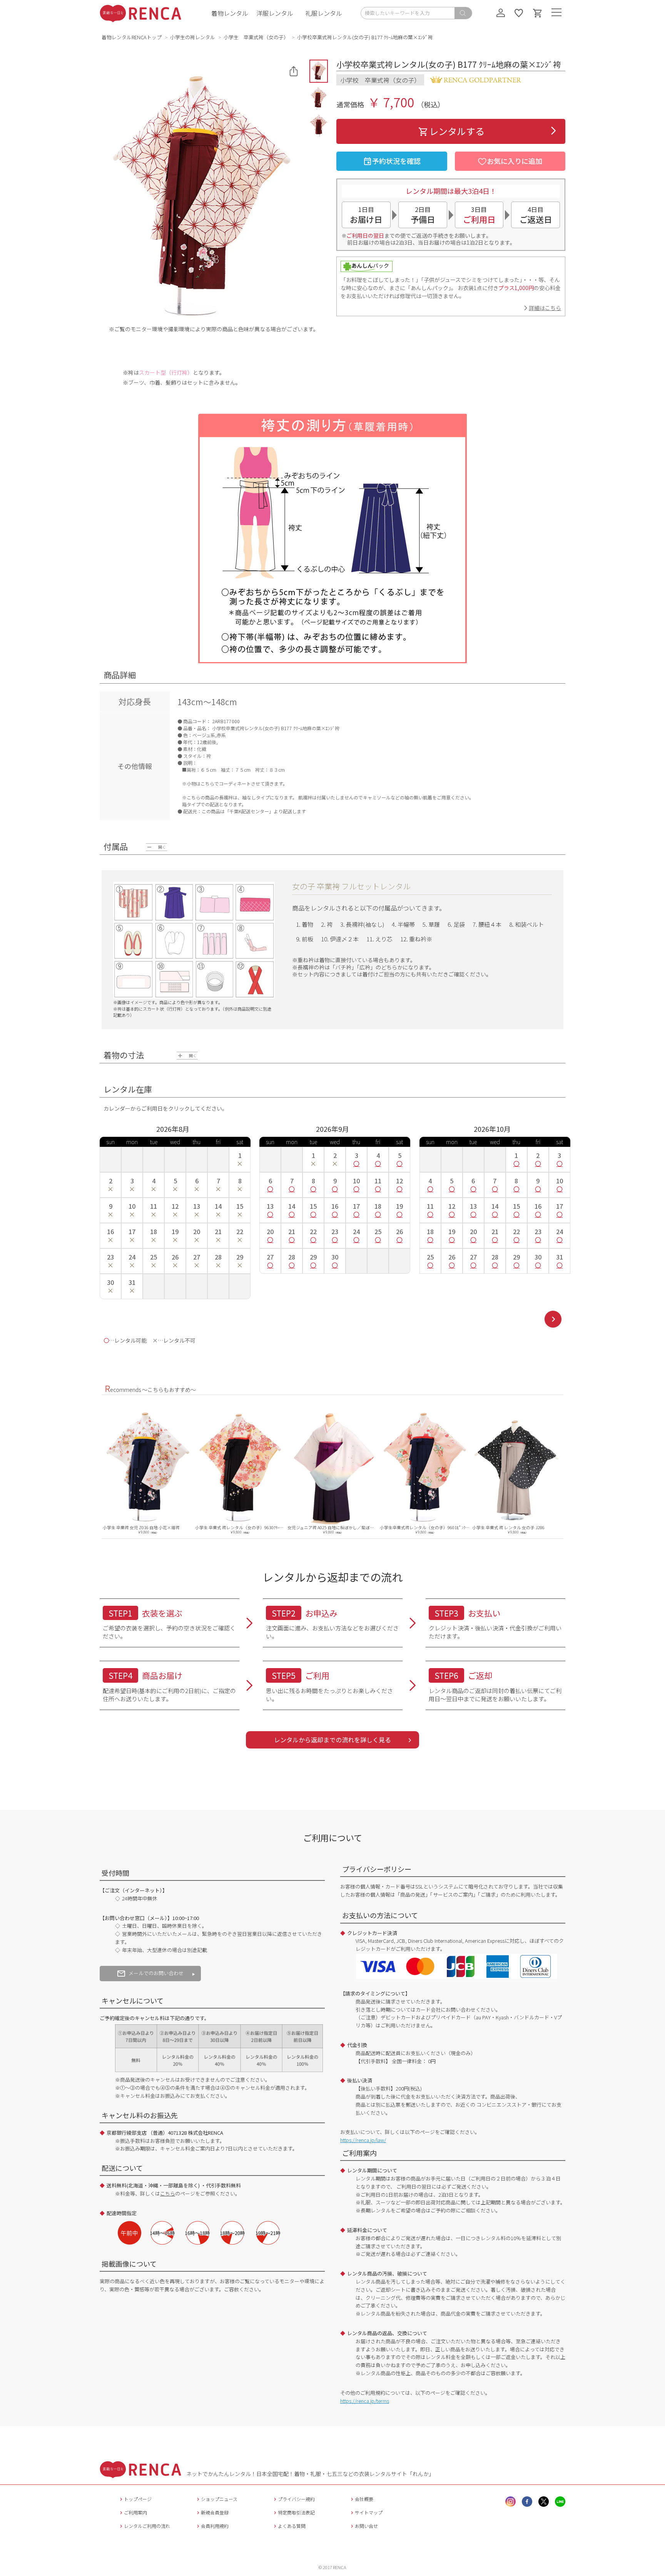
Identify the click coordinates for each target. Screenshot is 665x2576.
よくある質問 (292, 2526)
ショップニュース (219, 2499)
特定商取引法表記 (296, 2512)
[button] (319, 71)
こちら (168, 2193)
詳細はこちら (545, 308)
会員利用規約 (215, 2526)
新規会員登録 (215, 2512)
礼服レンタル (324, 13)
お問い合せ (366, 2526)
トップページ (138, 2499)
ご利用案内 (135, 2512)
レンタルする (457, 131)
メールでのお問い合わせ (156, 1973)
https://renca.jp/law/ (363, 2140)
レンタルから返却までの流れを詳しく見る (332, 1740)
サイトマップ (369, 2512)
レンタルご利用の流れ (147, 2526)
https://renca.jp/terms (365, 2401)
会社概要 (364, 2499)
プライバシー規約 (296, 2499)
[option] (148, 1470)
